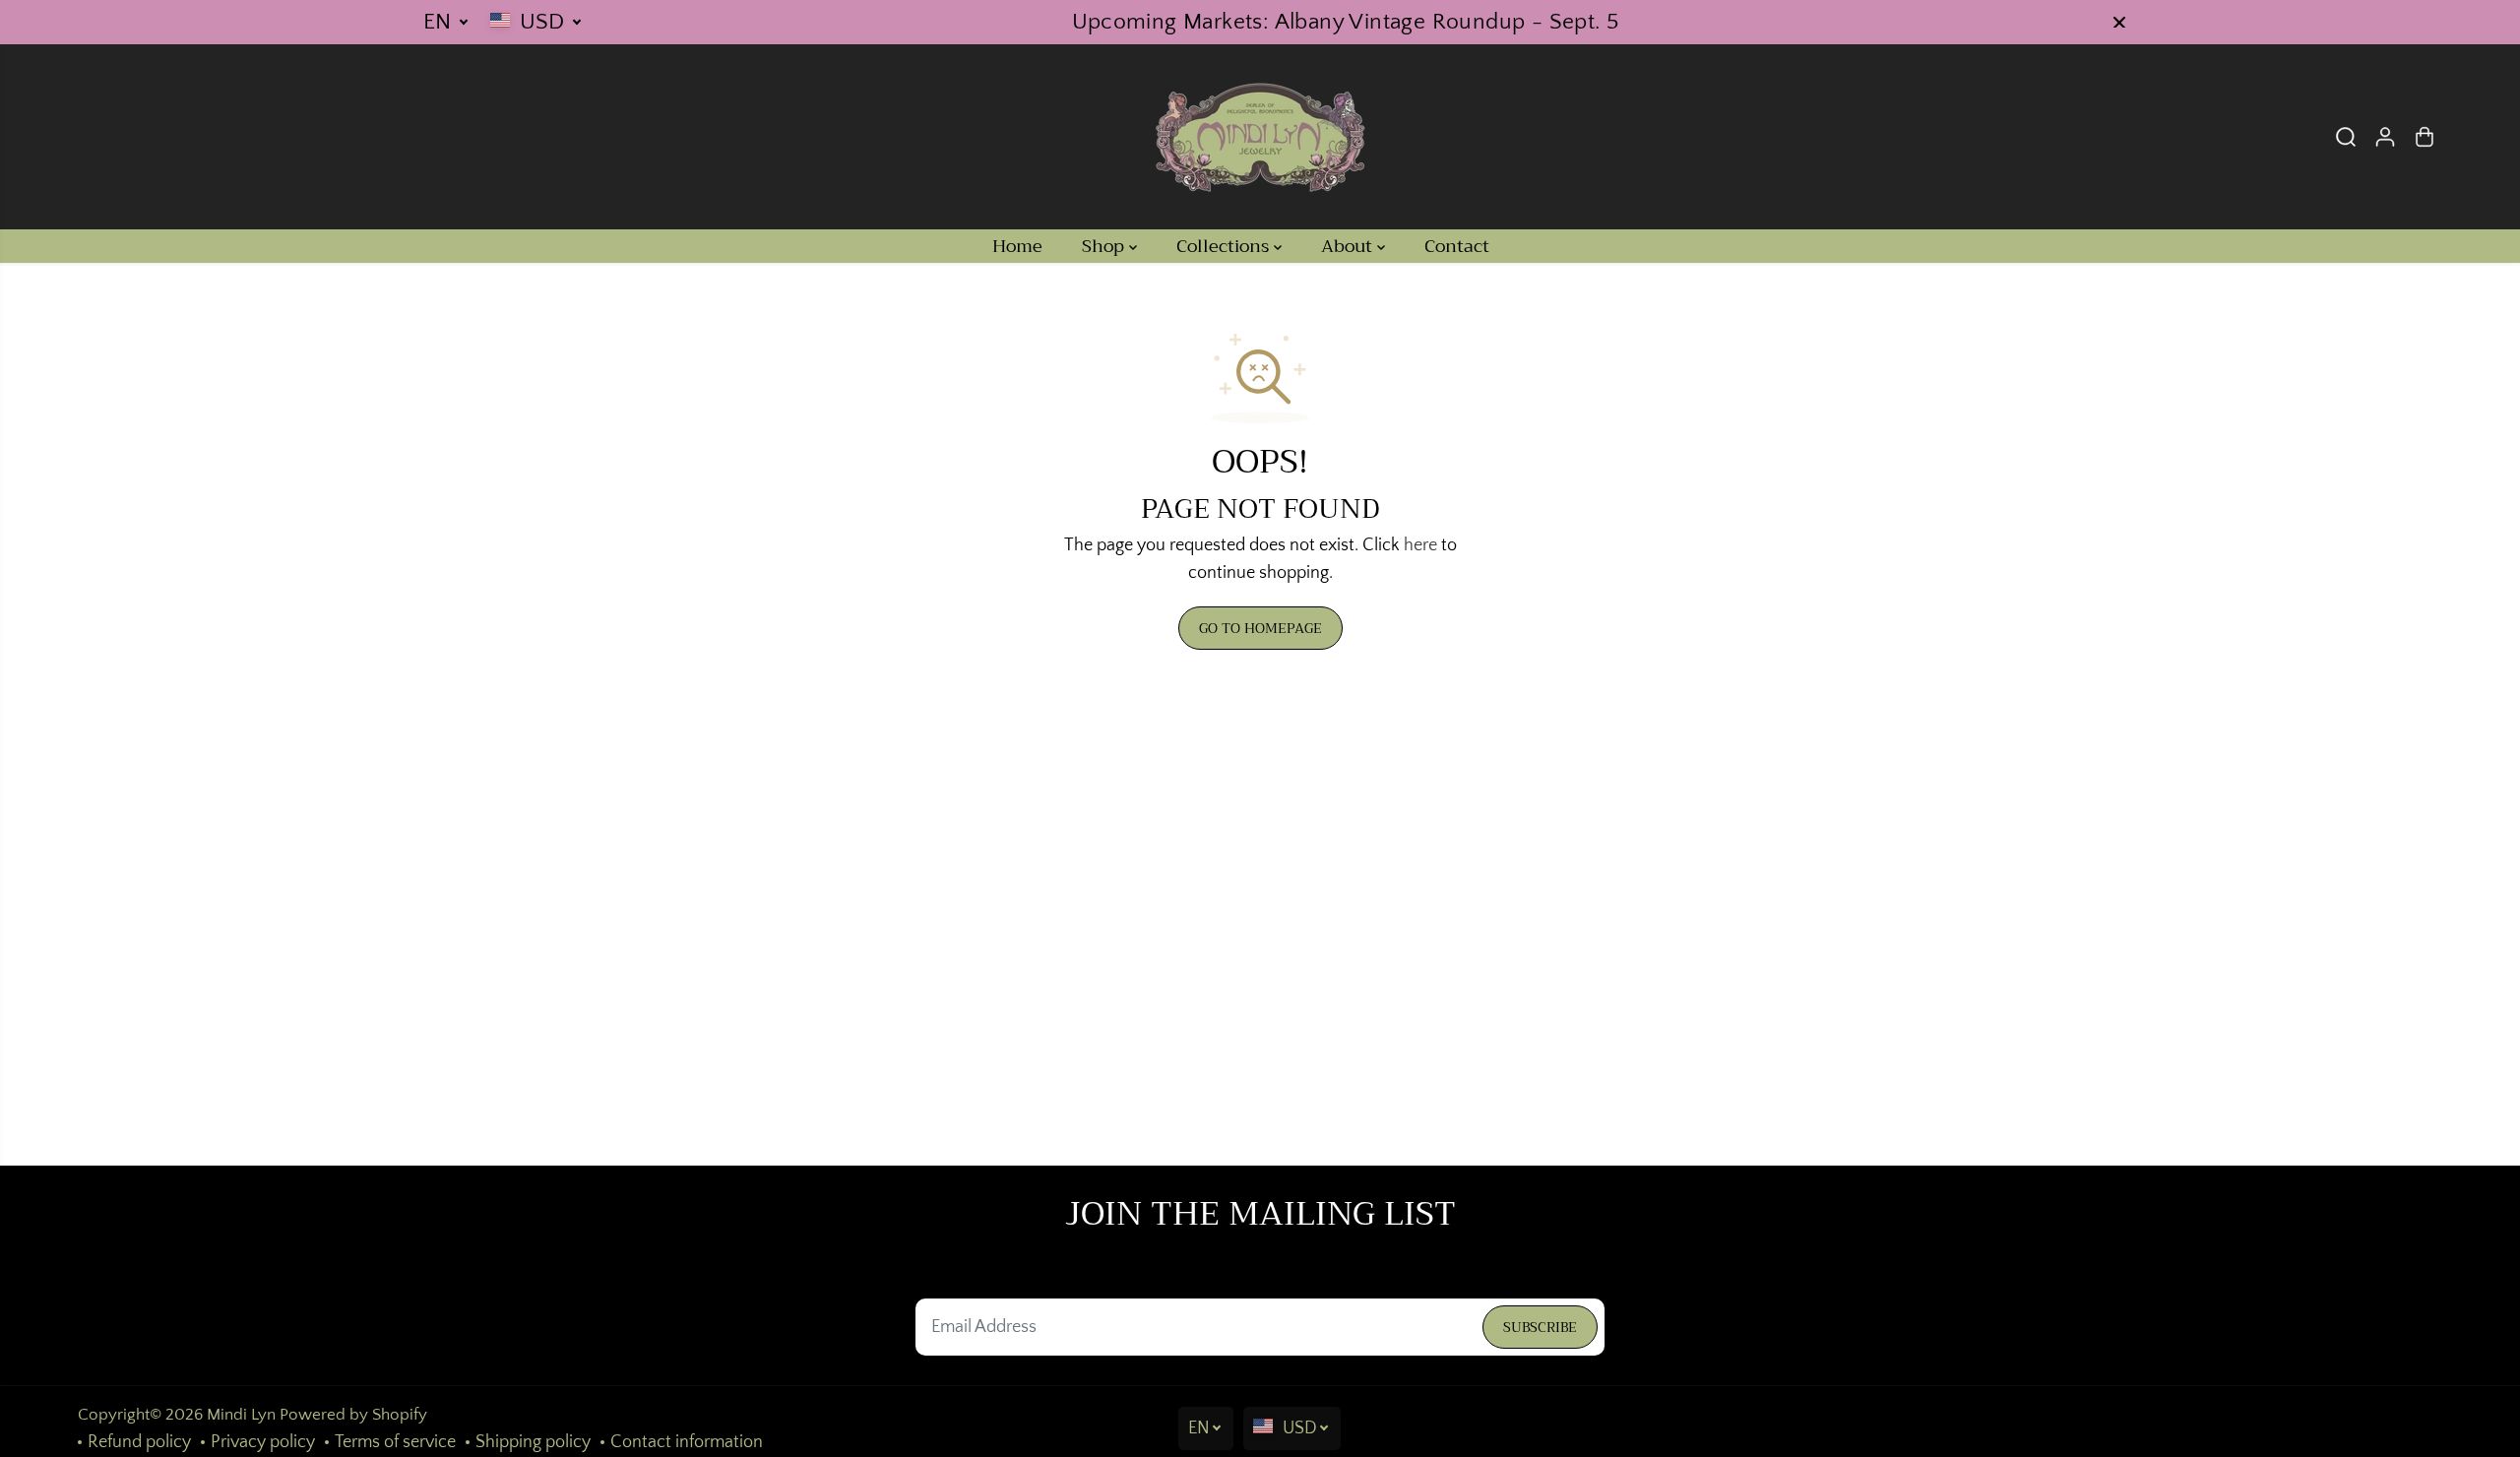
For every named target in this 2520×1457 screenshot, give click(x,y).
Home (1017, 246)
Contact (1457, 246)
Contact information (687, 1442)
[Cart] (2425, 137)
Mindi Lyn (241, 1415)
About (1349, 246)
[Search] (2346, 137)
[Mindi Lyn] (1260, 137)
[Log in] (2385, 137)
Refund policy (139, 1442)
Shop (1105, 246)
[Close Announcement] (2119, 23)
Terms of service (395, 1442)
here (1420, 545)
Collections (1225, 246)
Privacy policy (263, 1442)
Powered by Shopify (353, 1415)
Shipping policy (533, 1442)
